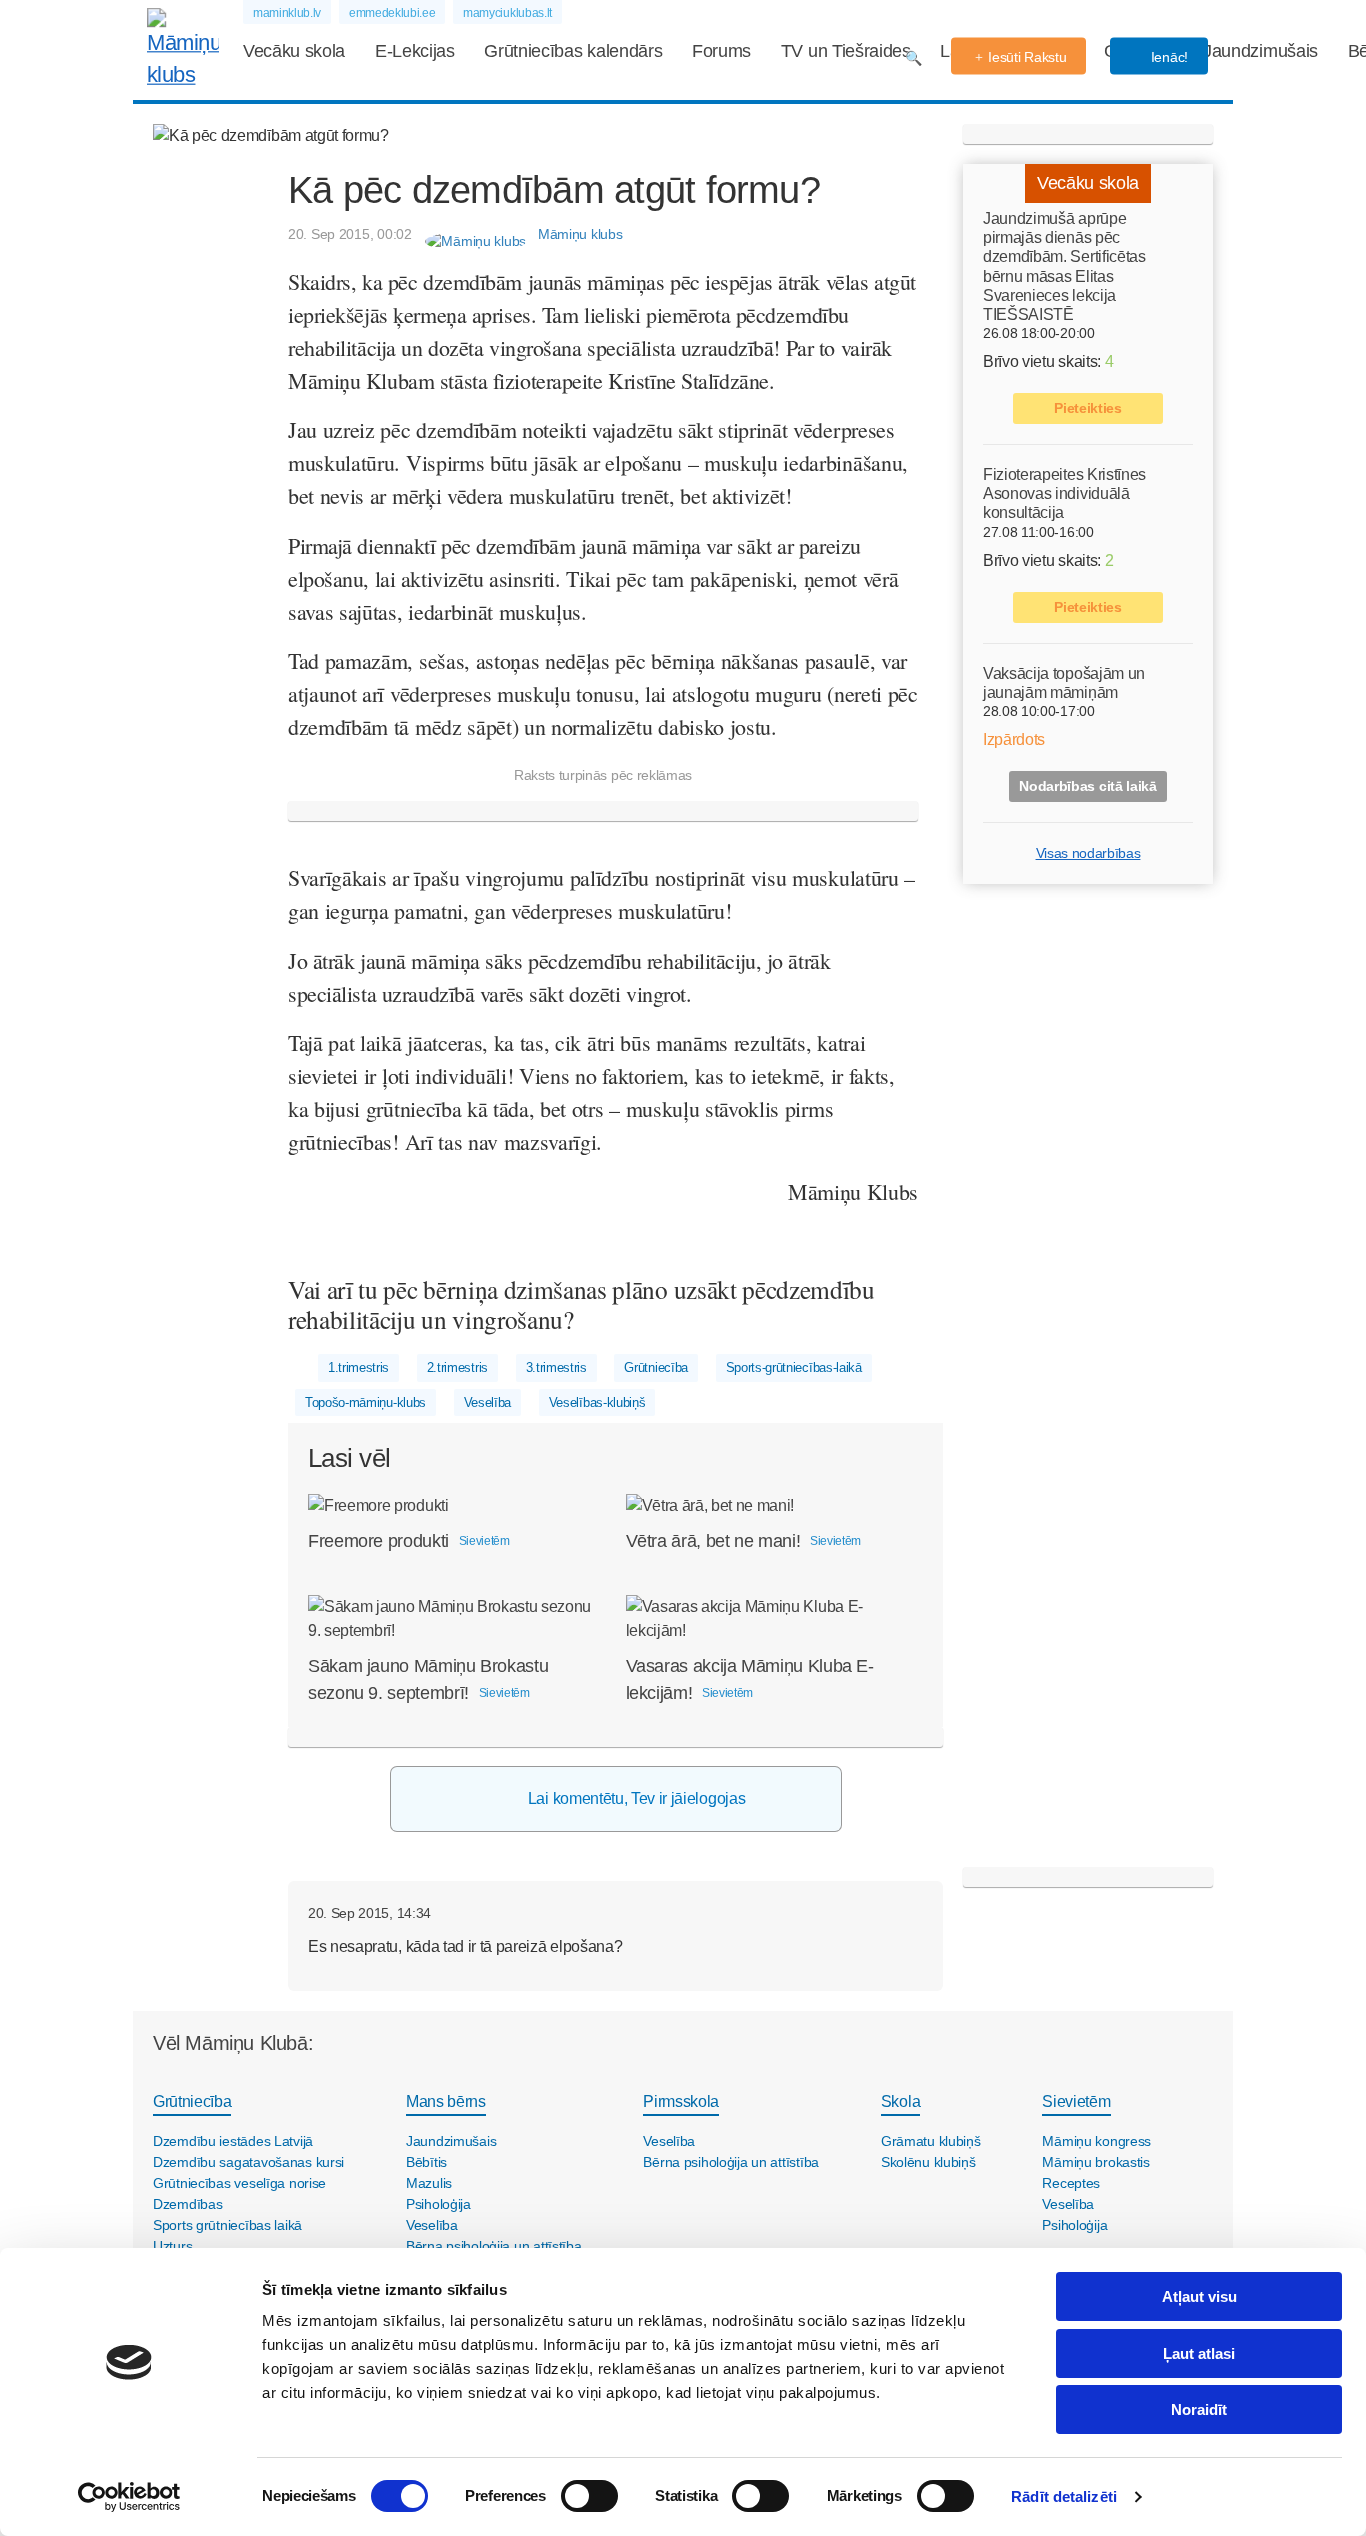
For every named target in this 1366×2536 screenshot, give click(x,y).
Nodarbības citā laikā (1087, 786)
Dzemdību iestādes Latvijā (233, 2141)
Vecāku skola (294, 51)
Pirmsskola (681, 2101)
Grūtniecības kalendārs (573, 51)
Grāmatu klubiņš (931, 2141)
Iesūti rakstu (1027, 57)
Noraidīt (1199, 2409)
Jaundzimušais (1260, 51)
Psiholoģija (438, 2204)
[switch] (589, 2496)
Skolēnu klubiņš (928, 2162)
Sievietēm (1076, 2101)
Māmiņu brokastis (1096, 2162)
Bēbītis (426, 2162)
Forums (721, 51)
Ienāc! (1167, 57)
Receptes (1071, 2183)
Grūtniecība (655, 1367)
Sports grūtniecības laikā (227, 2225)
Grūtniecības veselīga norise (239, 2183)
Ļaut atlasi (1199, 2353)
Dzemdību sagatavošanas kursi (248, 2162)
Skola (900, 2101)
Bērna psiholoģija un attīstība (494, 2246)
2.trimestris (457, 1367)
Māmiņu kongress (1096, 2141)
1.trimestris (358, 1367)
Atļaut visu (1199, 2296)
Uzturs (172, 2246)
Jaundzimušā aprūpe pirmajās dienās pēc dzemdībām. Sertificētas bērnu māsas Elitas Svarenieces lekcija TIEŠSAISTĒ (1064, 266)
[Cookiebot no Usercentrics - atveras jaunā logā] (129, 2497)
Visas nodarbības (1088, 853)
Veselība (487, 1402)
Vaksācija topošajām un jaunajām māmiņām (1064, 683)
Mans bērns (446, 2101)
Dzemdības (187, 2204)
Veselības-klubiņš (597, 1402)
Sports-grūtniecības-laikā (794, 1367)
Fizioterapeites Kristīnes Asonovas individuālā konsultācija (1064, 493)
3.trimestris (556, 1367)
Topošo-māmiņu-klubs (365, 1402)
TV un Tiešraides (846, 51)
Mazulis (429, 2183)
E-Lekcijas (415, 51)
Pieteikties (1087, 408)
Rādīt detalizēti (1064, 2496)
